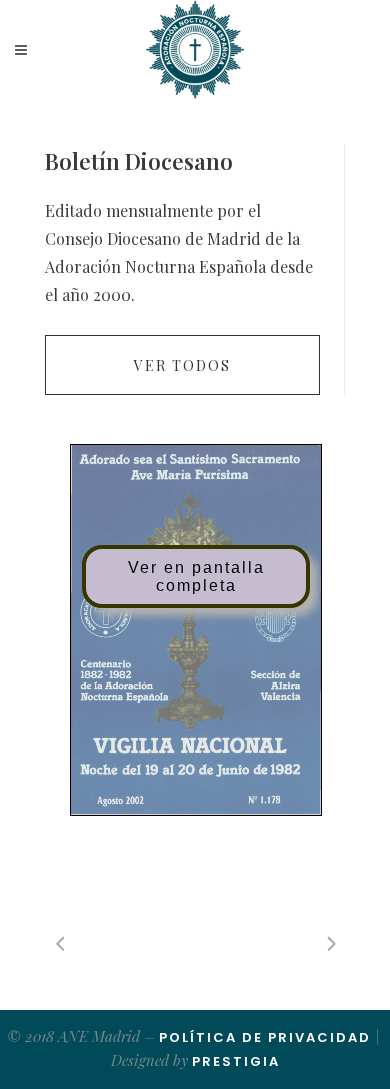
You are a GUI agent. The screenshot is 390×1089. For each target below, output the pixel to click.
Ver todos (182, 365)
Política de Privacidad (265, 1037)
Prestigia (236, 1061)
